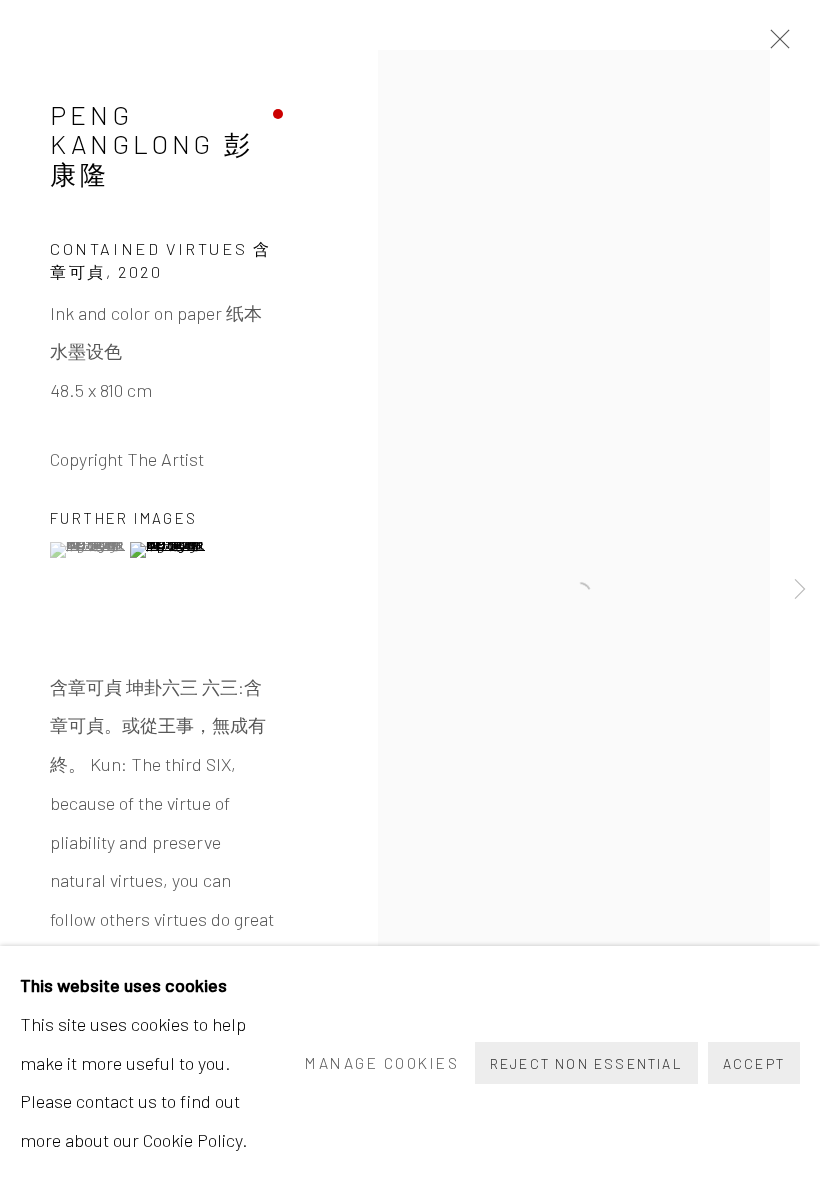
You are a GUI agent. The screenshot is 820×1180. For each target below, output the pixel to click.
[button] (87, 550)
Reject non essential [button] (586, 1063)
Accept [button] (754, 1063)
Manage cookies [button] (382, 1062)
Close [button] (775, 45)
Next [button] (800, 590)
